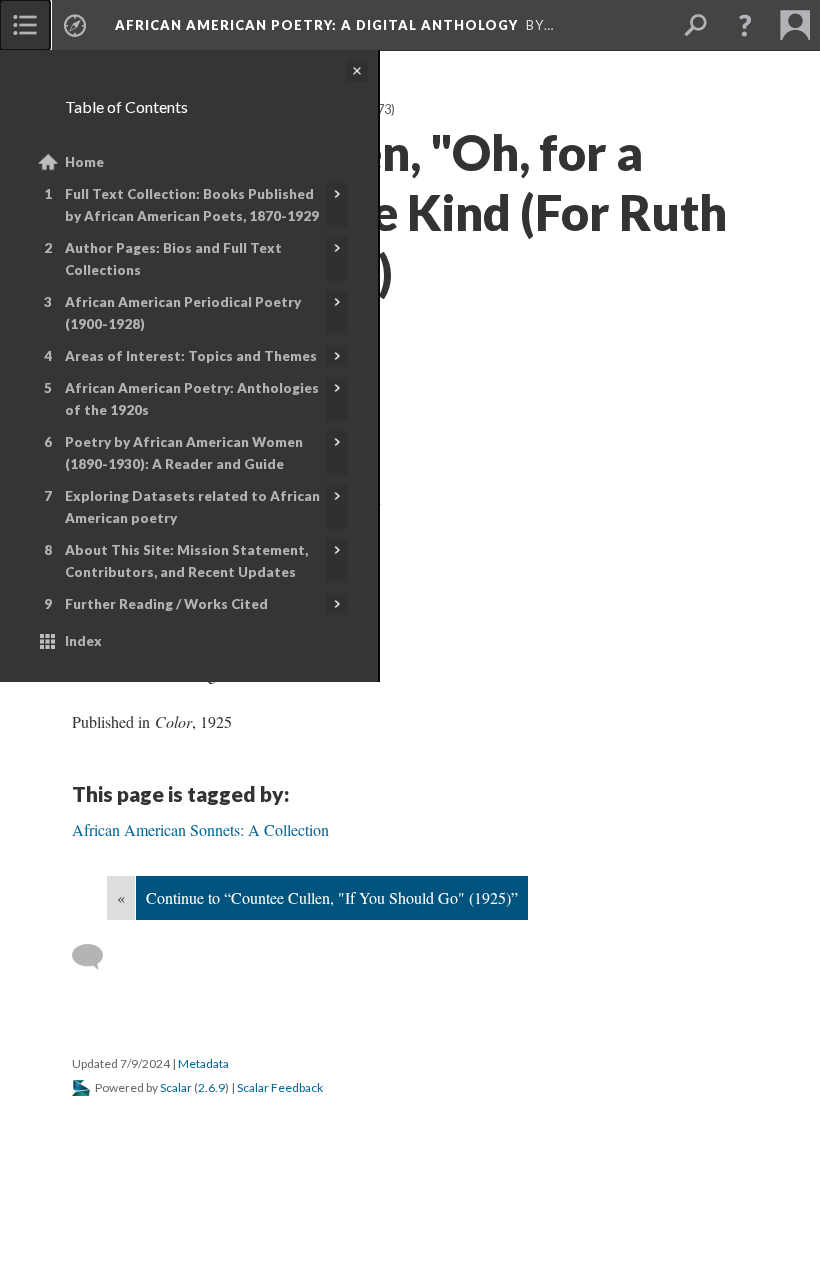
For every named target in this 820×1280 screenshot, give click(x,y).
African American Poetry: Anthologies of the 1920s (192, 399)
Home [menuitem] (84, 162)
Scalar (176, 1087)
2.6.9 (211, 1087)
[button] (745, 25)
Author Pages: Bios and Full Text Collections (173, 259)
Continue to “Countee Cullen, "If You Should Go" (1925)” (332, 897)
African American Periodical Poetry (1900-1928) (183, 313)
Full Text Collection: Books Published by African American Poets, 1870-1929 (192, 205)
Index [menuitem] (83, 641)
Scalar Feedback (280, 1087)
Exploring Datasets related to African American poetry (192, 507)
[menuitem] (25, 25)
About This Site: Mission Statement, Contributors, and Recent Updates (186, 561)
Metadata (203, 1063)
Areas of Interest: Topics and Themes (191, 356)
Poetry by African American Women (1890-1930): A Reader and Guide (184, 453)
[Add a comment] (96, 957)
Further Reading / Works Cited (166, 604)
